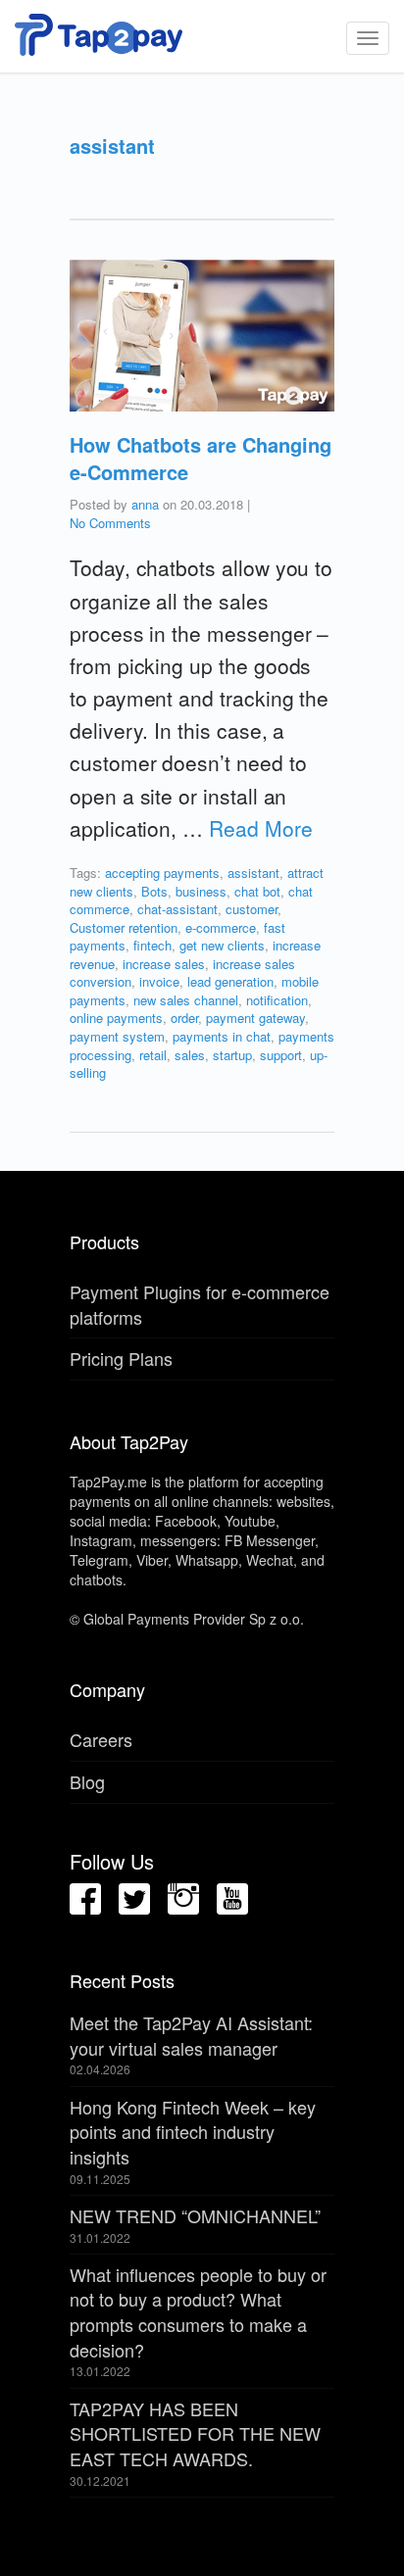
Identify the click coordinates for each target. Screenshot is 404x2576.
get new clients (222, 945)
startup (232, 1055)
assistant (253, 873)
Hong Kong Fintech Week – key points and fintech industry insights (193, 2132)
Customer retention (124, 927)
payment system (117, 1036)
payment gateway (255, 1018)
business (201, 891)
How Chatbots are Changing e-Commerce (201, 458)
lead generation (230, 981)
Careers (101, 1739)
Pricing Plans (121, 1358)
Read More (260, 828)
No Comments (110, 523)
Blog (87, 1781)
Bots (154, 891)
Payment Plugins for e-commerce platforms (200, 1304)
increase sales (164, 964)
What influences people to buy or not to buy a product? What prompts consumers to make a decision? (198, 2312)
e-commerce (221, 927)
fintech (152, 945)
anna (145, 504)
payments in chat (222, 1036)
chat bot (257, 891)
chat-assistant (177, 909)
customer (252, 909)
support (281, 1055)
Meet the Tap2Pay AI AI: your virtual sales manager (191, 2035)
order (184, 1018)
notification (277, 1000)
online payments (116, 1018)
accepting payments (162, 873)
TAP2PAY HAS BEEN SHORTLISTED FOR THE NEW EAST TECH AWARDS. (195, 2433)
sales (190, 1055)
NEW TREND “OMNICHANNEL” (195, 2215)
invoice (159, 981)
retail (153, 1055)
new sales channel (186, 1000)
